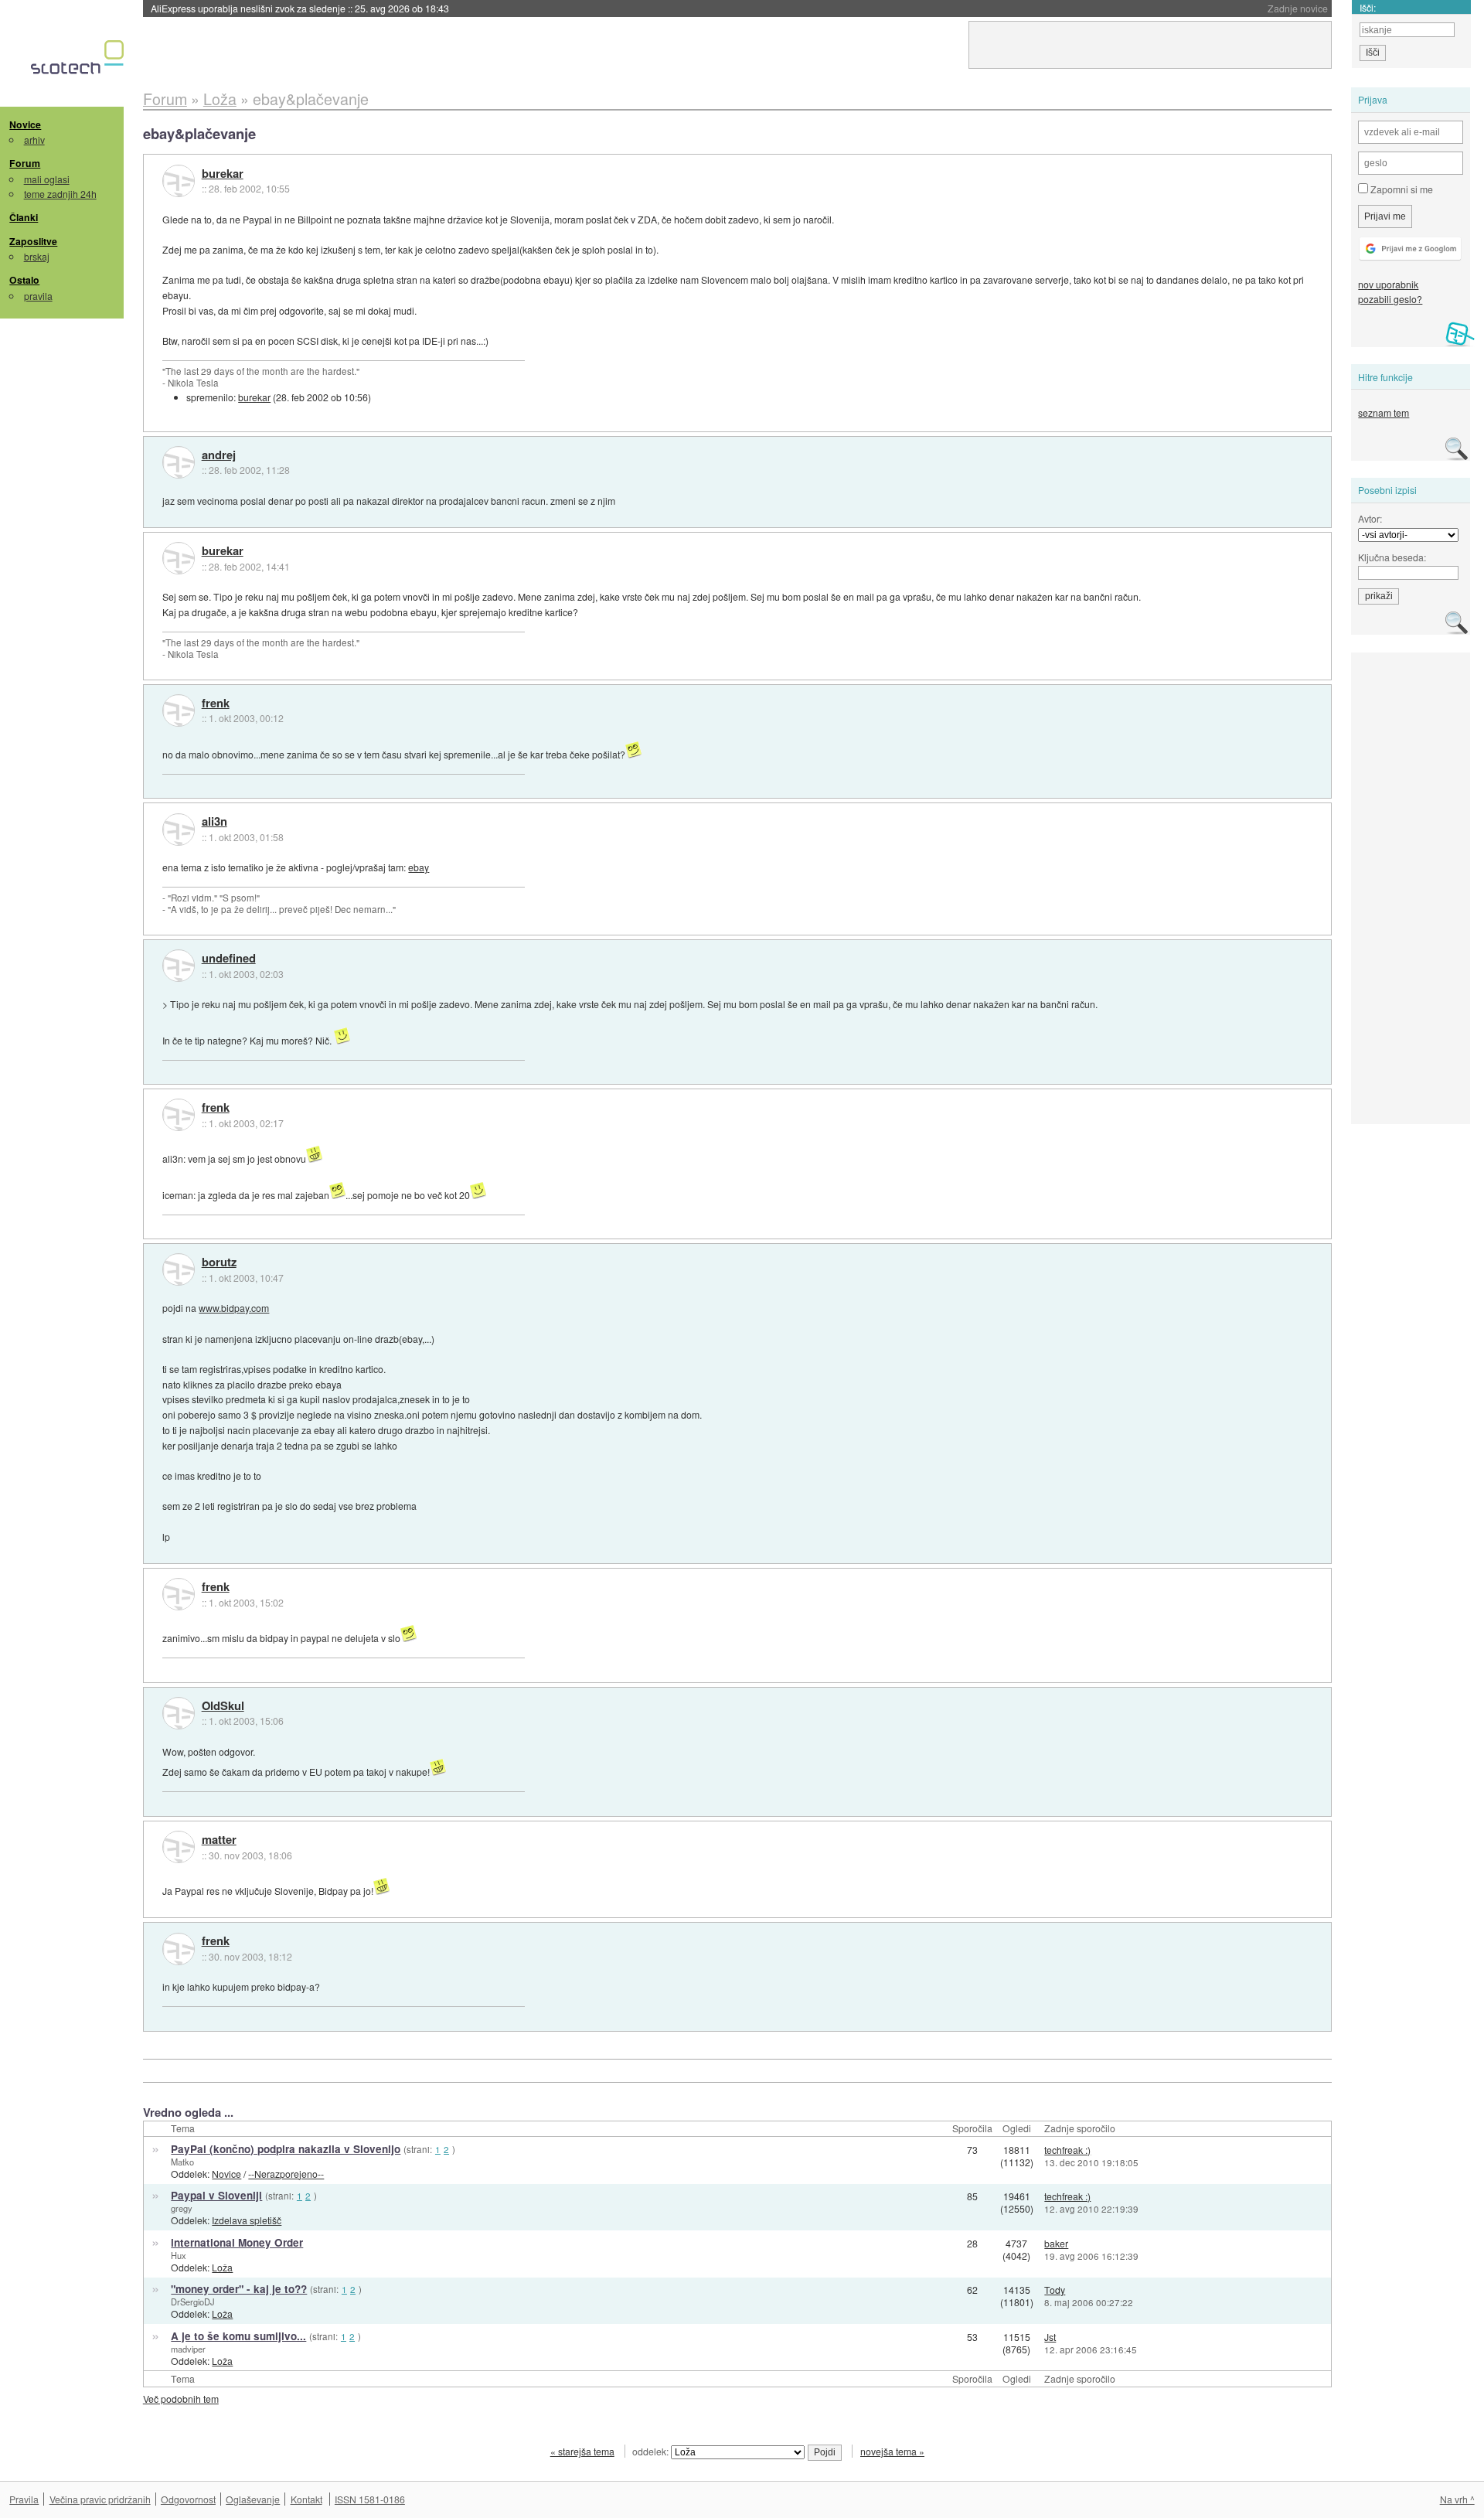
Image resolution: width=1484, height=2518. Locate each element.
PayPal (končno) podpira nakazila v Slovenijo (286, 2149)
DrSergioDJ (193, 2302)
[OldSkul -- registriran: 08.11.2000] (179, 1713)
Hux (179, 2255)
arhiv (34, 140)
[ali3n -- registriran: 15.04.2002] (179, 830)
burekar (223, 174)
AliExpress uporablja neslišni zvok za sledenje (300, 8)
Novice (25, 124)
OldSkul (223, 1706)
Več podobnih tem (181, 2399)
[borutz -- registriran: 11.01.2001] (179, 1269)
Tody (1055, 2290)
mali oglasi (47, 179)
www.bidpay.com (234, 1308)
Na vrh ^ (1457, 2499)
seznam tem (1384, 412)
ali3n (214, 822)
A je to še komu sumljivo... (238, 2336)
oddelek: (652, 2451)
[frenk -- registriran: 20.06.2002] (179, 710)
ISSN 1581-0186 (370, 2499)
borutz (219, 1262)
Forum (25, 163)
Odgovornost (188, 2499)
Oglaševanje (253, 2499)
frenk (216, 704)
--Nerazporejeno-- (286, 2174)
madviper (188, 2349)
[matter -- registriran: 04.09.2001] (179, 1847)
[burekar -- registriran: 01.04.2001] (179, 181)
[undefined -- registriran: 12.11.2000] (179, 966)
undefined (229, 959)
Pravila (24, 2499)
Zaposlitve (33, 241)
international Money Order (237, 2242)
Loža (222, 2267)
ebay (419, 867)
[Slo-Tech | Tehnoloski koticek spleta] (79, 61)
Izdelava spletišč (247, 2220)
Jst (1050, 2337)
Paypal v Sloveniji (216, 2195)
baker (1056, 2243)
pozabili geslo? (1390, 299)
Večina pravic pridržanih (100, 2499)
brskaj (37, 256)
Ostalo (24, 280)
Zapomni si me (1401, 189)
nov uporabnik (1388, 284)
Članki (24, 217)
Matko (182, 2162)
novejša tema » (892, 2451)
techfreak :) (1067, 2150)
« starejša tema (582, 2451)
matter (219, 1840)
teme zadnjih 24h (60, 194)
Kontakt (306, 2499)
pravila (38, 296)
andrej (219, 455)
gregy (182, 2208)
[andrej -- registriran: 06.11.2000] (179, 462)
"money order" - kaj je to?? (239, 2289)
